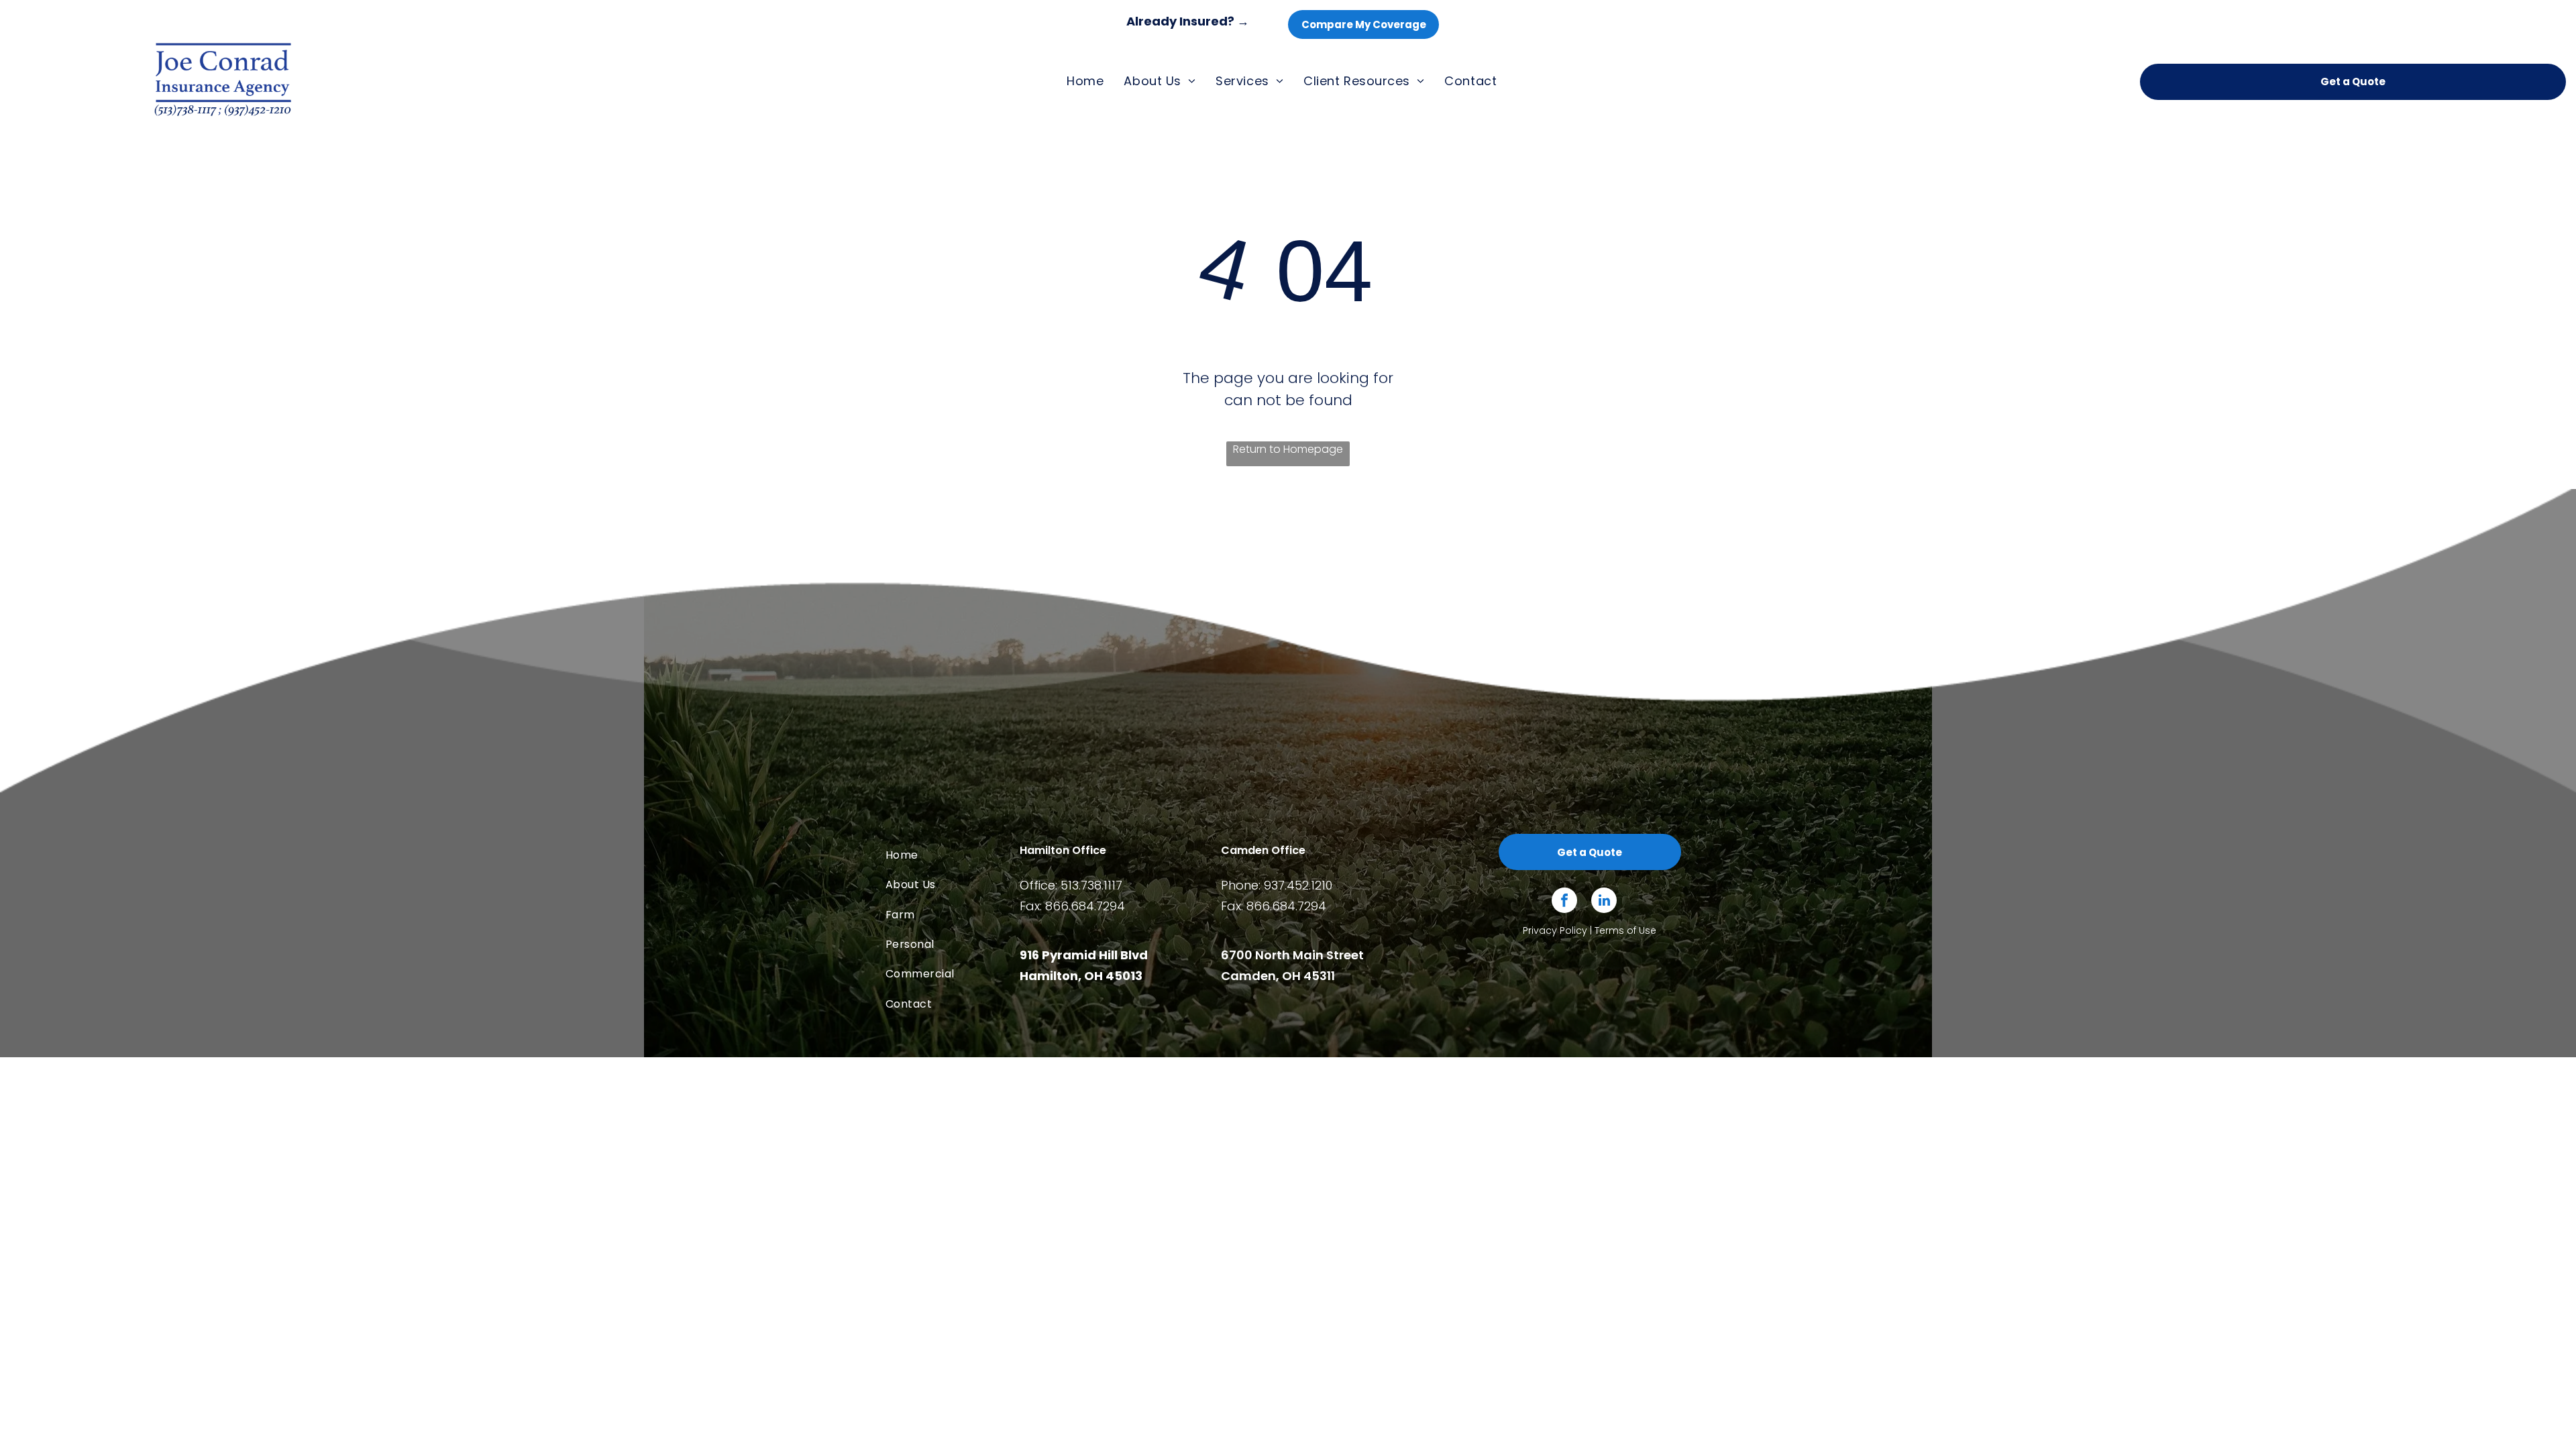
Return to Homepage (1288, 449)
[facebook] (1564, 902)
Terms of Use (1625, 930)
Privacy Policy (1555, 930)
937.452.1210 (1298, 885)
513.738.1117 (1091, 885)
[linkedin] (1604, 902)
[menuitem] (1085, 81)
